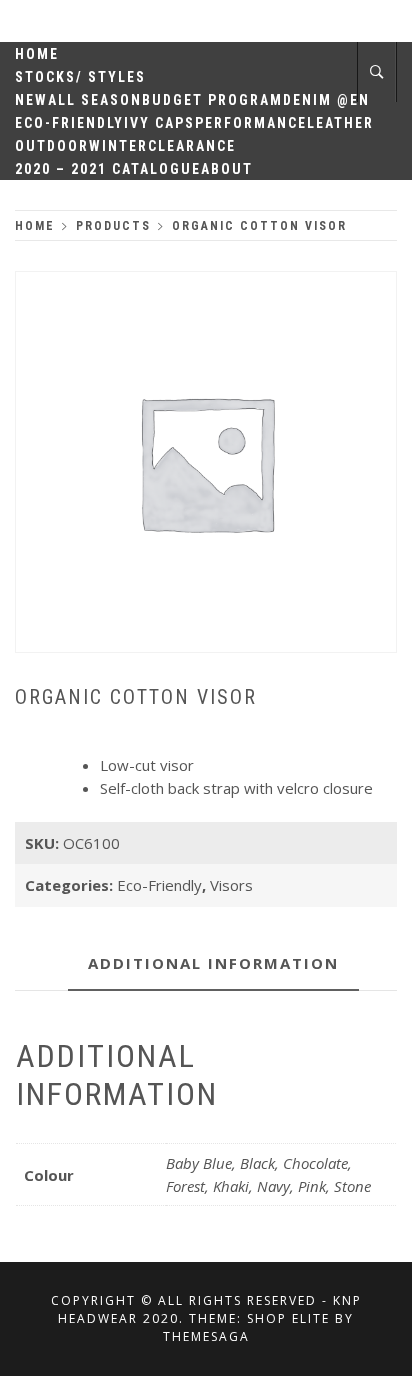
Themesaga (206, 1336)
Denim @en (326, 100)
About (227, 169)
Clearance (192, 146)
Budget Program (212, 100)
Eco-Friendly (69, 123)
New (31, 100)
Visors (231, 885)
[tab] (213, 964)
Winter (118, 146)
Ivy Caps (159, 123)
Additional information (213, 963)
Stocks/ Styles (80, 77)
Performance (251, 123)
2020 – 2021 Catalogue (108, 169)
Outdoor (52, 146)
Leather (340, 123)
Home (37, 54)
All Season (95, 100)
